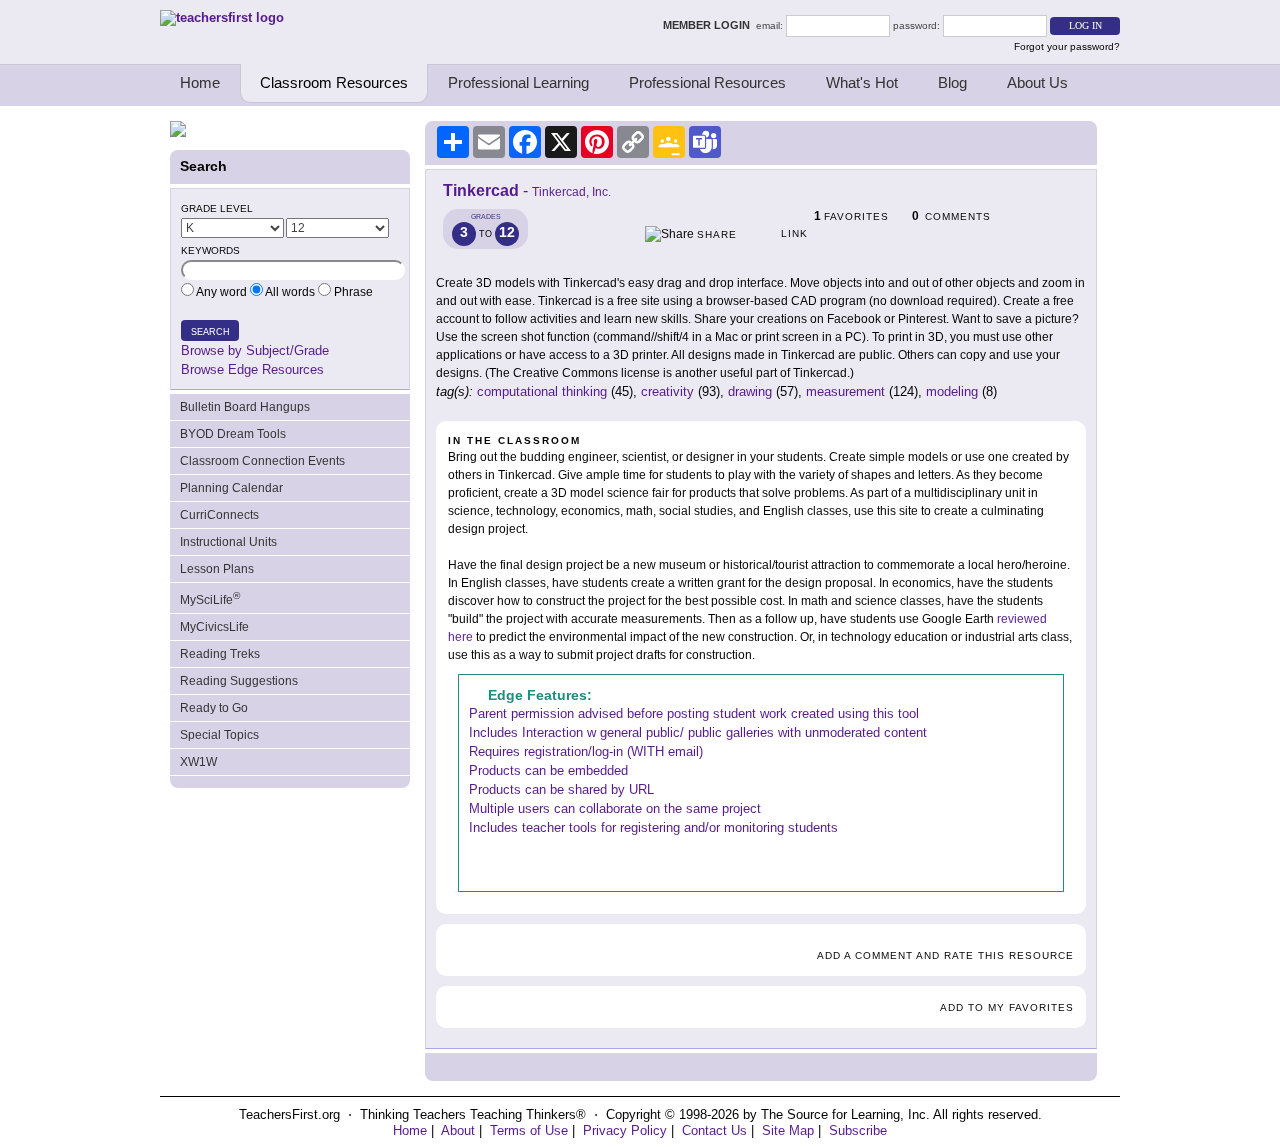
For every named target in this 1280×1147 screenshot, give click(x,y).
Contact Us (714, 1130)
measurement (845, 391)
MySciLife (210, 598)
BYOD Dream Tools (233, 434)
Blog (952, 82)
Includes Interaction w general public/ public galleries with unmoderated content (698, 732)
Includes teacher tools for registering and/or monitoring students (653, 827)
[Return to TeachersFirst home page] (222, 17)
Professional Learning (518, 82)
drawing (750, 391)
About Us (1037, 82)
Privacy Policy (625, 1130)
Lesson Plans (217, 569)
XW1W (198, 762)
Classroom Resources (334, 82)
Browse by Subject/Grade (255, 350)
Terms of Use (529, 1130)
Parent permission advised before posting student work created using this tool (694, 713)
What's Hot (862, 82)
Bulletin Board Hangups (245, 407)
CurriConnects (219, 515)
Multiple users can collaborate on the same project (615, 808)
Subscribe (858, 1130)
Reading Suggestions (239, 681)
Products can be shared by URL (561, 789)
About (458, 1130)
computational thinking (542, 391)
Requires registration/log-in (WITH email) (586, 751)
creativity (667, 391)
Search (210, 332)
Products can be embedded (548, 770)
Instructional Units (228, 542)
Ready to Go (214, 708)
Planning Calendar (231, 488)
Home (200, 82)
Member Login (709, 25)
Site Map (788, 1130)
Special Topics (219, 735)
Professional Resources (707, 82)
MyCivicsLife (214, 627)
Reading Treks (220, 654)
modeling (952, 391)
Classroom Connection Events (262, 461)
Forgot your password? (1067, 46)
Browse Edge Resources (252, 369)
